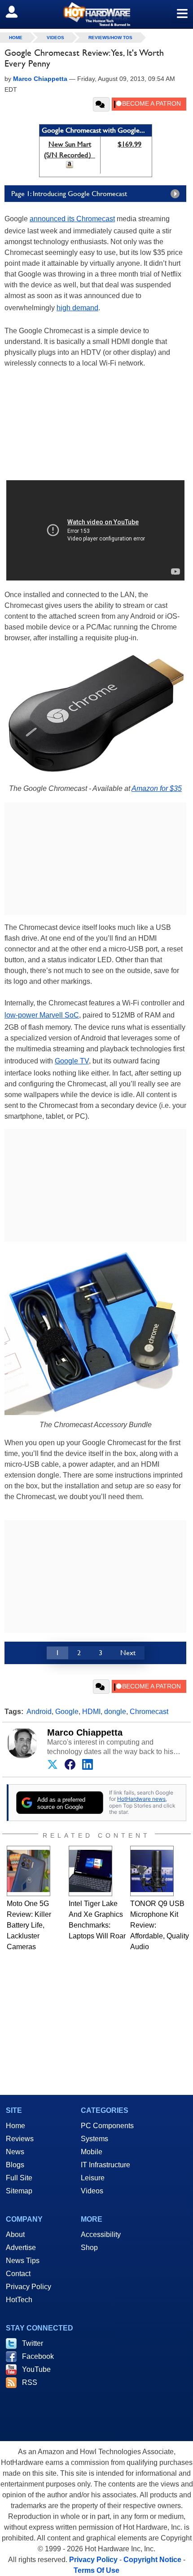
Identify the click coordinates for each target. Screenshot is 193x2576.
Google (67, 1712)
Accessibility (101, 2234)
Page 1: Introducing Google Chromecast (69, 194)
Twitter (33, 2343)
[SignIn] (17, 12)
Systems (94, 2139)
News (15, 2152)
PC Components (107, 2126)
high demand (77, 308)
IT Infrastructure (105, 2165)
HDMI (91, 1712)
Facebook (38, 2356)
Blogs (15, 2165)
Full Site (19, 2178)
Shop (89, 2248)
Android (39, 1712)
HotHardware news (141, 1799)
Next (128, 1653)
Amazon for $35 (157, 788)
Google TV (72, 1061)
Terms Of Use (96, 2570)
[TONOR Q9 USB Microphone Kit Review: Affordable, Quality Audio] (152, 1871)
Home (15, 2126)
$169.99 (129, 144)
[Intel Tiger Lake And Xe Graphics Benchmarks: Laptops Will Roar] (90, 1871)
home (16, 38)
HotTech (19, 2300)
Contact (18, 2274)
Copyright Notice (152, 2560)
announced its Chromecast (72, 219)
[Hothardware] (96, 14)
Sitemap (19, 2191)
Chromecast (149, 1712)
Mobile (92, 2152)
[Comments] (101, 104)
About (15, 2234)
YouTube (36, 2369)
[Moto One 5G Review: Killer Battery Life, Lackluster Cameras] (29, 1871)
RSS (30, 2382)
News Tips (23, 2261)
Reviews (20, 2139)
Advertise (21, 2248)
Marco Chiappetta (85, 1732)
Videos (55, 38)
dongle (115, 1712)
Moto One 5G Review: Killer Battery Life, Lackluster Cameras (29, 1925)
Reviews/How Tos (110, 38)
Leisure (93, 2178)
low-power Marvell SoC (42, 1015)
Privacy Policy (29, 2287)
